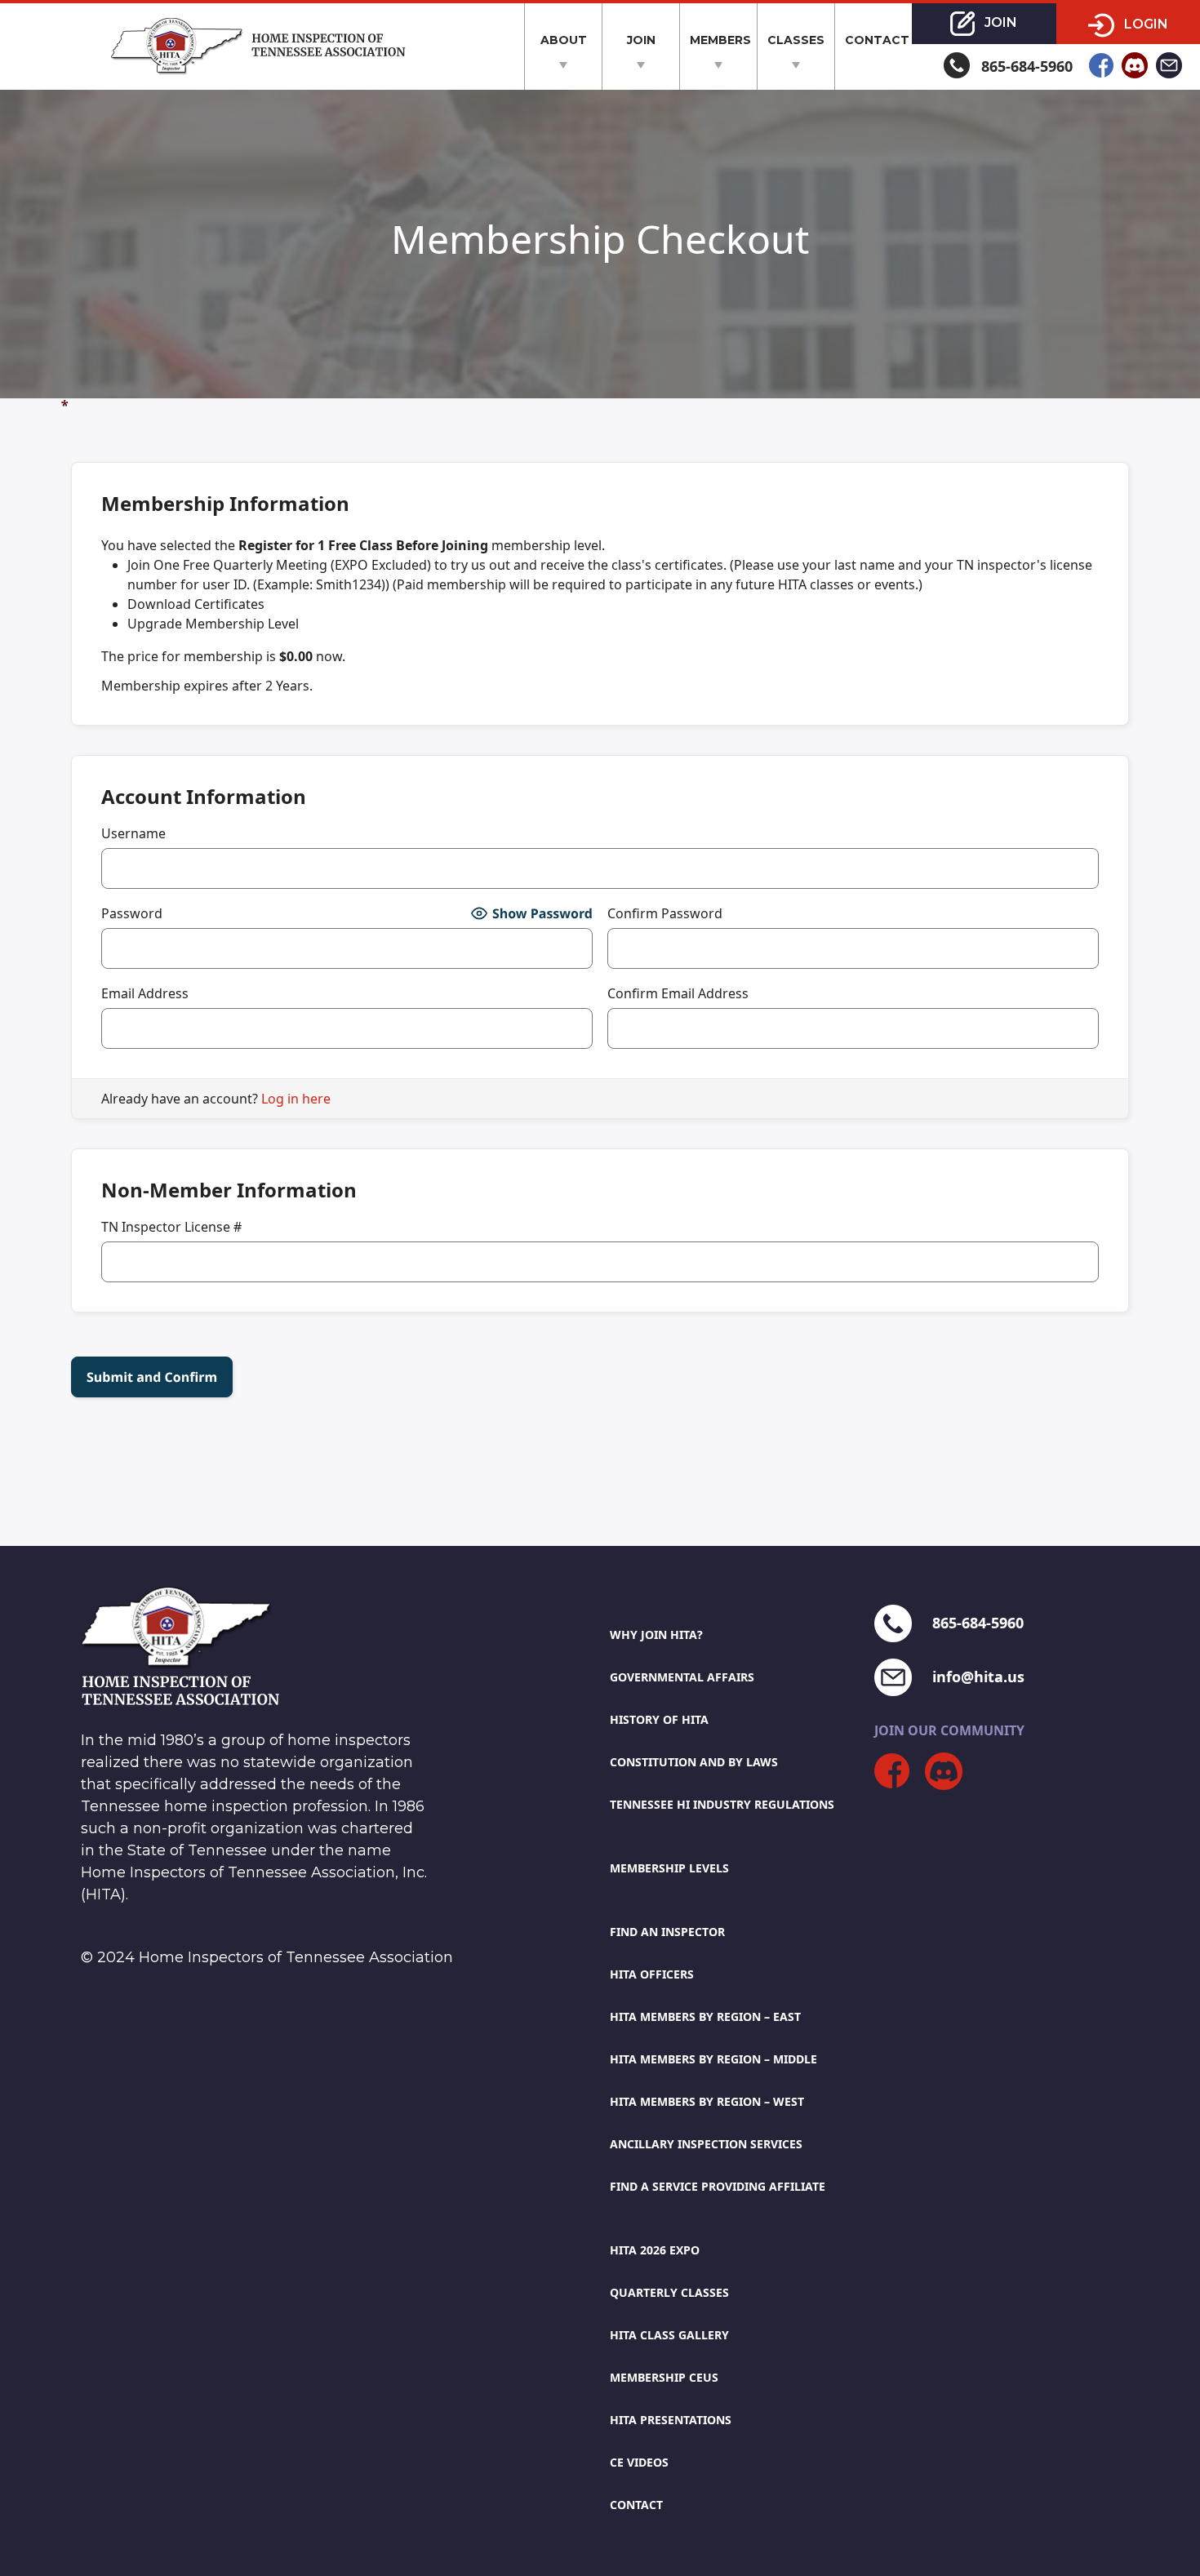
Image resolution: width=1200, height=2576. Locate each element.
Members (720, 40)
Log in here (296, 1099)
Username (133, 833)
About (564, 40)
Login (1144, 24)
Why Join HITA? (656, 1634)
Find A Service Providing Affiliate (718, 2186)
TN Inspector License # (171, 1227)
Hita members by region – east (705, 2016)
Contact (877, 40)
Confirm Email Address (678, 993)
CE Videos (639, 2462)
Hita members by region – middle (713, 2059)
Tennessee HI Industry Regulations (722, 1804)
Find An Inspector (667, 1932)
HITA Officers (652, 1974)
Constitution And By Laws (694, 1762)
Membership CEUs (664, 2377)
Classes (796, 40)
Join (641, 40)
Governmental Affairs (682, 1677)
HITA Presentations (671, 2420)
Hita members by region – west (707, 2101)
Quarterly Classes (669, 2292)
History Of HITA (659, 1719)
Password (132, 913)
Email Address (145, 993)
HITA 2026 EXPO (655, 2250)
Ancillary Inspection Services (706, 2144)
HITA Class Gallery (669, 2335)
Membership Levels (669, 1868)
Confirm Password (665, 913)
